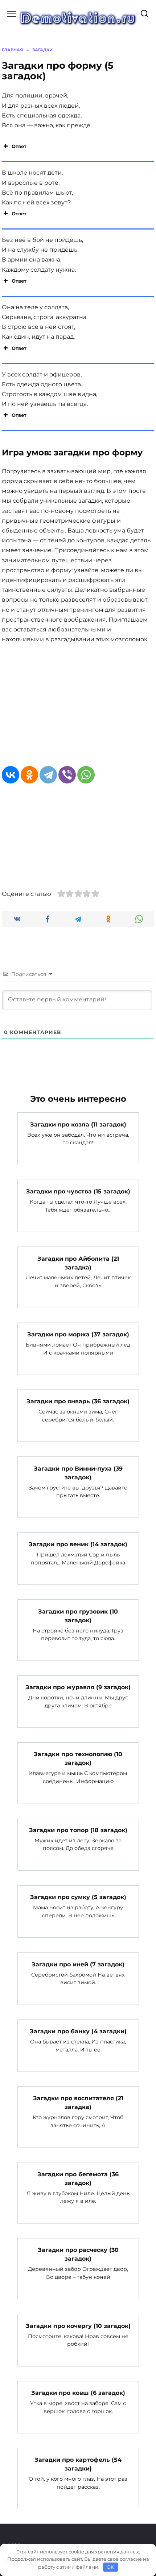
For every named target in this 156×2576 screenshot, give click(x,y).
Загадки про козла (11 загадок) (78, 1124)
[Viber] (67, 775)
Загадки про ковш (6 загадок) (78, 2393)
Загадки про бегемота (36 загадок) (78, 2178)
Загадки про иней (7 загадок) (78, 1964)
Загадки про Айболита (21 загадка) (78, 1263)
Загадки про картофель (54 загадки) (78, 2464)
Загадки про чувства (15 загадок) (78, 1191)
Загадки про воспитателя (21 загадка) (78, 2103)
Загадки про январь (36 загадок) (78, 1401)
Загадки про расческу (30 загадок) (78, 2254)
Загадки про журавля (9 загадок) (78, 1687)
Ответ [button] (19, 146)
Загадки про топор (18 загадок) (78, 1830)
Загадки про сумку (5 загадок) (78, 1897)
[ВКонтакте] (11, 775)
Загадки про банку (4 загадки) (78, 2031)
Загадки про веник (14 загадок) (78, 1544)
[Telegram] (48, 775)
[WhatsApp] (86, 775)
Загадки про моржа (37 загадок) (78, 1334)
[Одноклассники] (29, 775)
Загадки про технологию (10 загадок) (78, 1758)
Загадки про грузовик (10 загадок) (78, 1616)
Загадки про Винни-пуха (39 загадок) (78, 1473)
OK (110, 2567)
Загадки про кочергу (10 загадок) (78, 2326)
